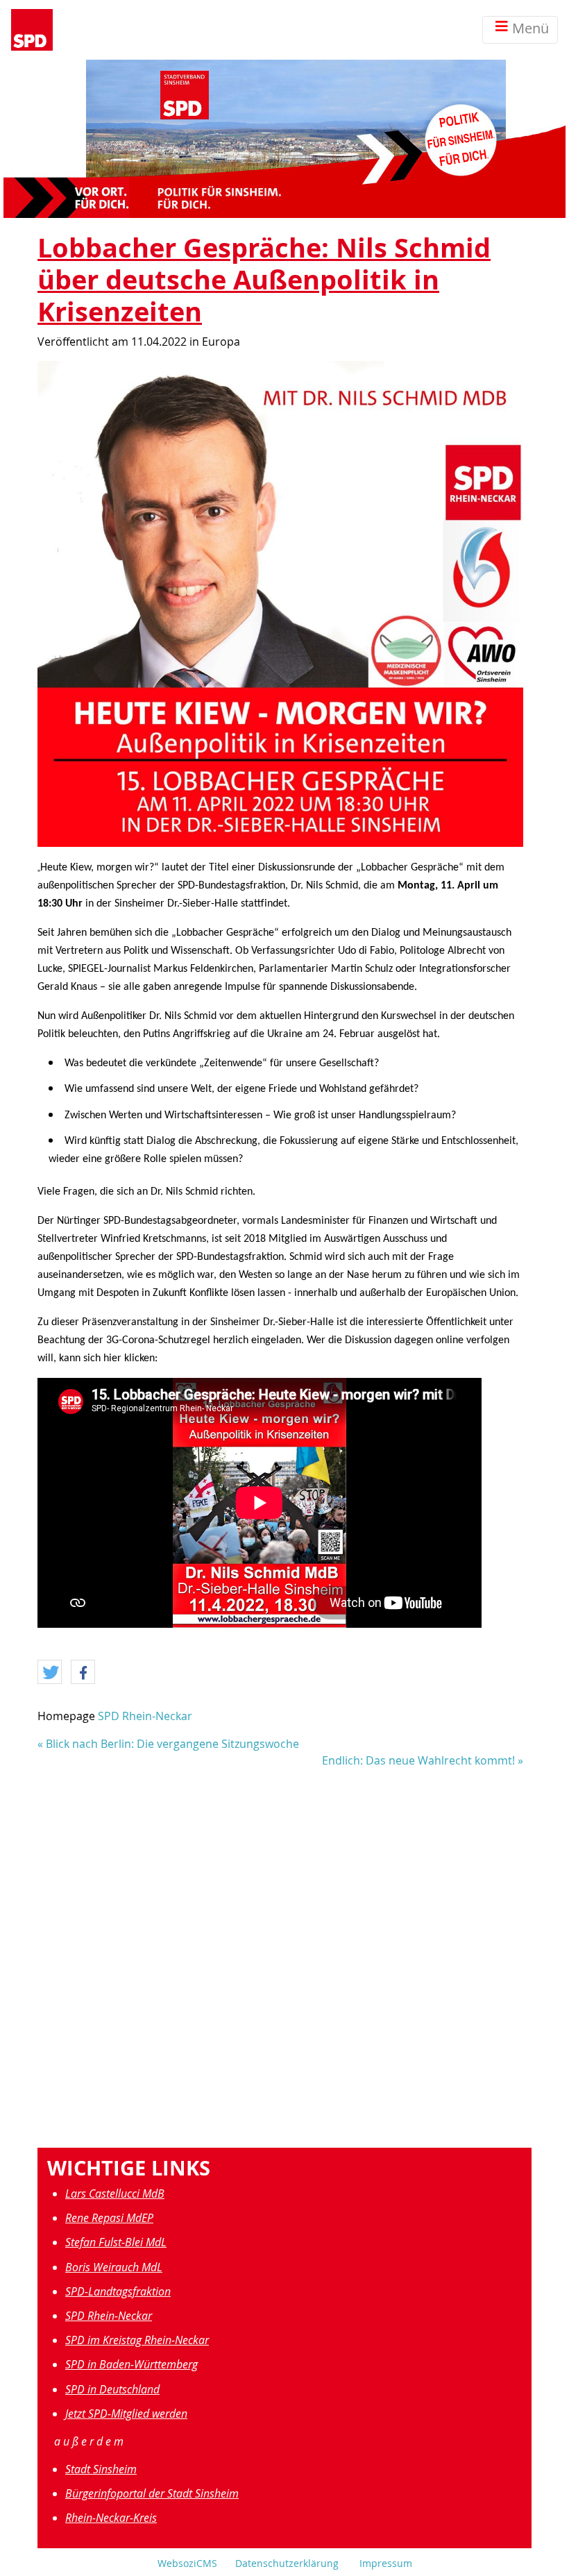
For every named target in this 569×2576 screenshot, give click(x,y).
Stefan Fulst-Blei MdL (116, 2242)
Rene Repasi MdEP (109, 2218)
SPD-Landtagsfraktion (118, 2291)
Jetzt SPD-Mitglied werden (126, 2414)
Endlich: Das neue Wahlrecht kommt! (418, 1760)
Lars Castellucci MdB (115, 2194)
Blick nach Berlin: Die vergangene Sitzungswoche (172, 1744)
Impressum (386, 2563)
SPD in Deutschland (112, 2389)
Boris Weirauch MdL (114, 2267)
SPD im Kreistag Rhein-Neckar (137, 2340)
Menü (530, 28)
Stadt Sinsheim (101, 2469)
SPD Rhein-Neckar (145, 1716)
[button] (50, 1673)
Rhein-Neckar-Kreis (111, 2518)
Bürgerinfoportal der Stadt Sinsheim (152, 2493)
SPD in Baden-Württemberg (131, 2364)
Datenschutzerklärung (287, 2563)
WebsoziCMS (187, 2563)
